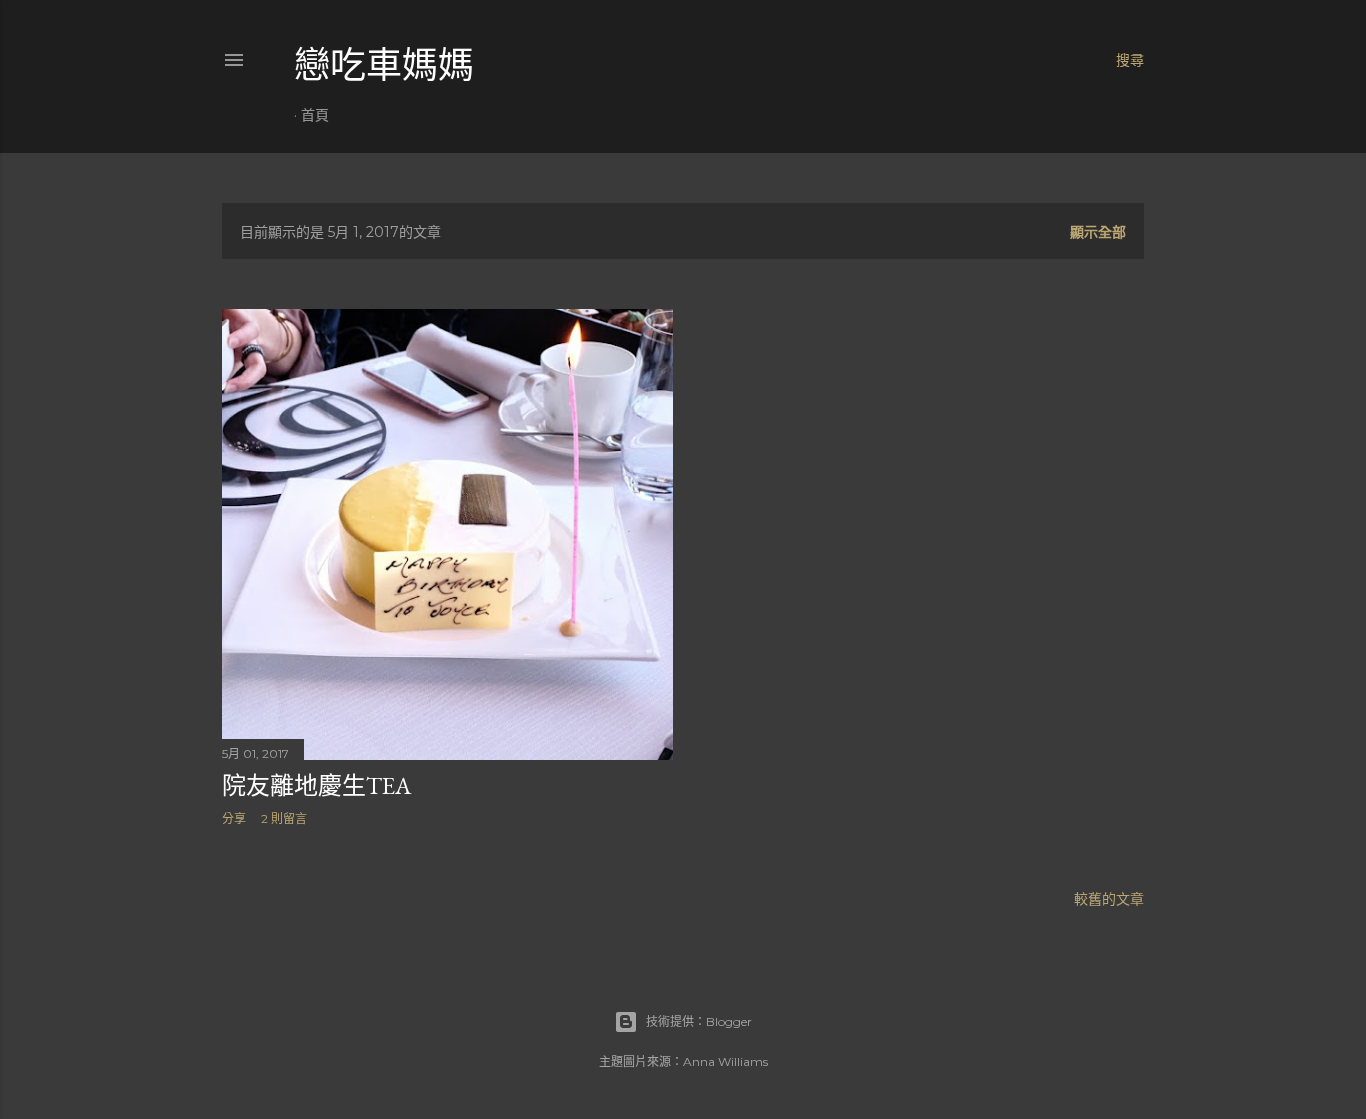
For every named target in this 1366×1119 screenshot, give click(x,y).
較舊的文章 (1109, 899)
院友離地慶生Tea (316, 785)
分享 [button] (234, 818)
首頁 (315, 115)
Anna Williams (725, 1061)
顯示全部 (1098, 232)
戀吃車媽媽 (384, 65)
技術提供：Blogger (699, 1021)
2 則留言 (284, 818)
